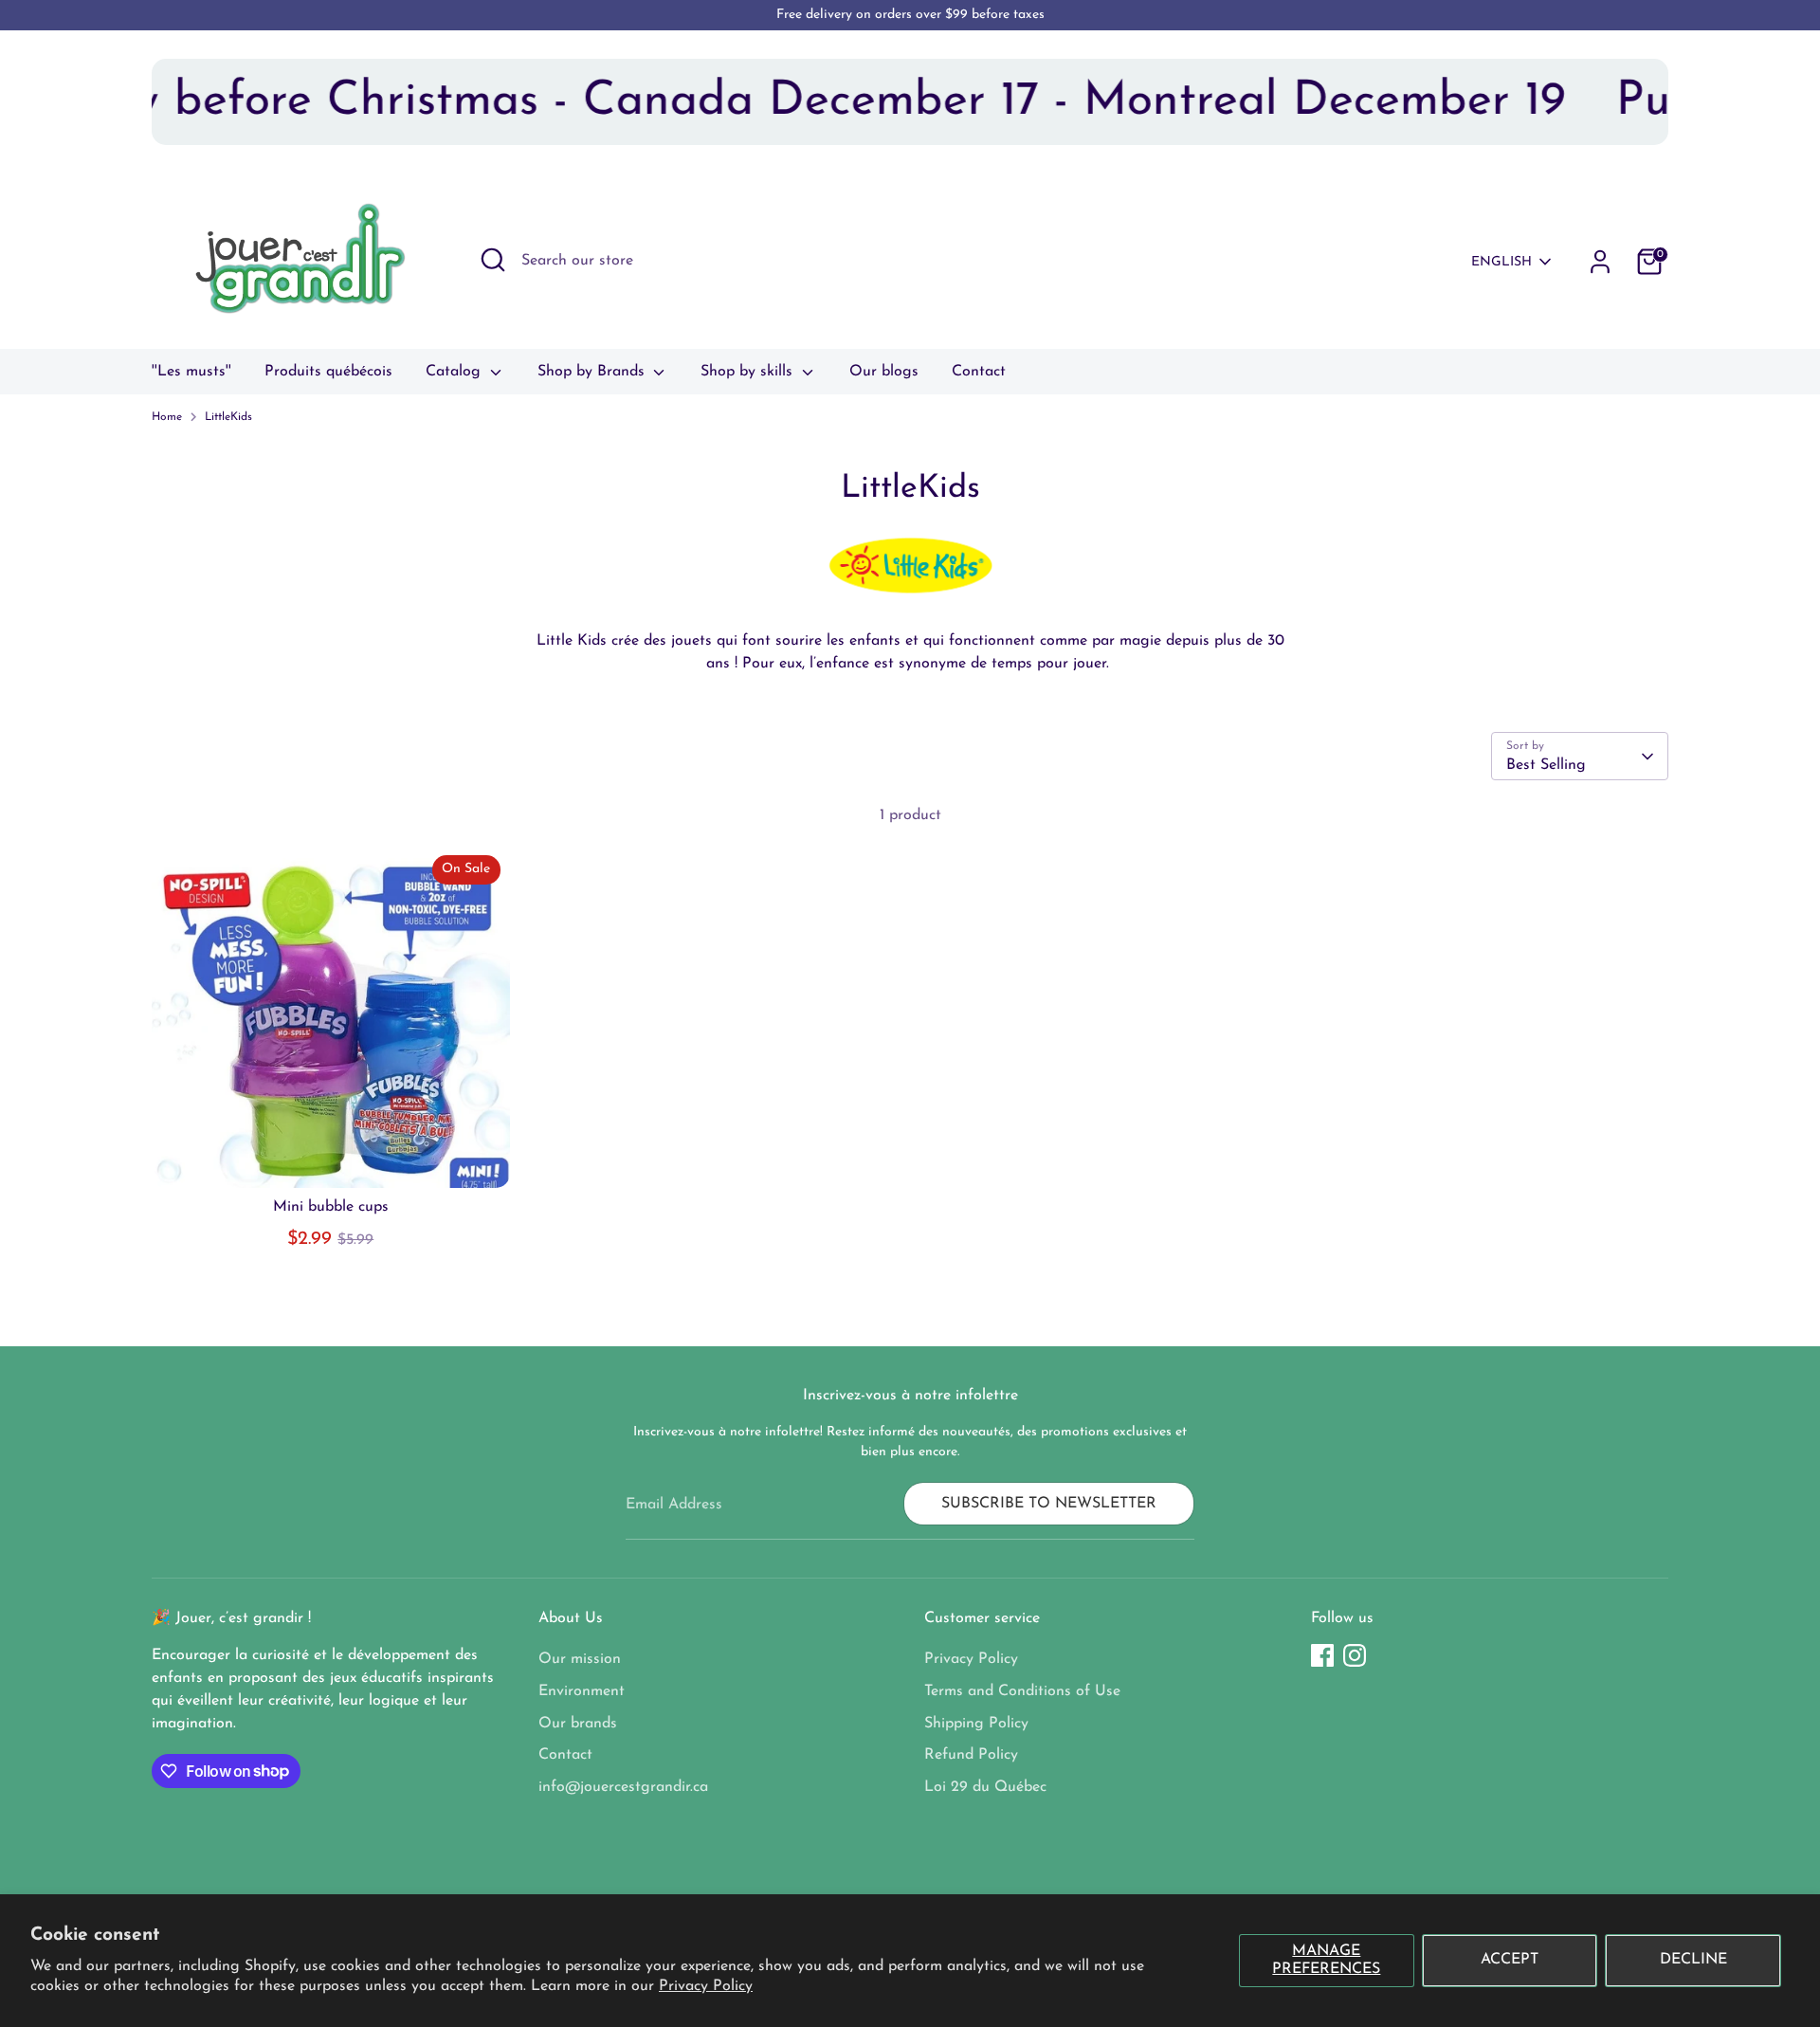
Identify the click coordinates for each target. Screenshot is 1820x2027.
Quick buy (330, 1156)
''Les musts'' (191, 372)
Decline (1693, 1960)
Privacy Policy (706, 1986)
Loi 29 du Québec (985, 1787)
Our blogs (884, 372)
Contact (979, 372)
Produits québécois (328, 372)
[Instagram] (1355, 1655)
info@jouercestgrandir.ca (623, 1787)
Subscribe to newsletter (1049, 1504)
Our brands (578, 1724)
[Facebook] (1322, 1655)
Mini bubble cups (331, 1207)
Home (167, 417)
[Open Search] (493, 260)
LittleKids (228, 417)
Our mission (580, 1659)
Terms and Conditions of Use (1022, 1691)
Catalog (455, 372)
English (1501, 262)
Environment (582, 1691)
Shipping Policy (976, 1724)
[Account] (1600, 262)
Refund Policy (971, 1755)
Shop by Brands (593, 372)
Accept (1510, 1960)
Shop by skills (749, 372)
